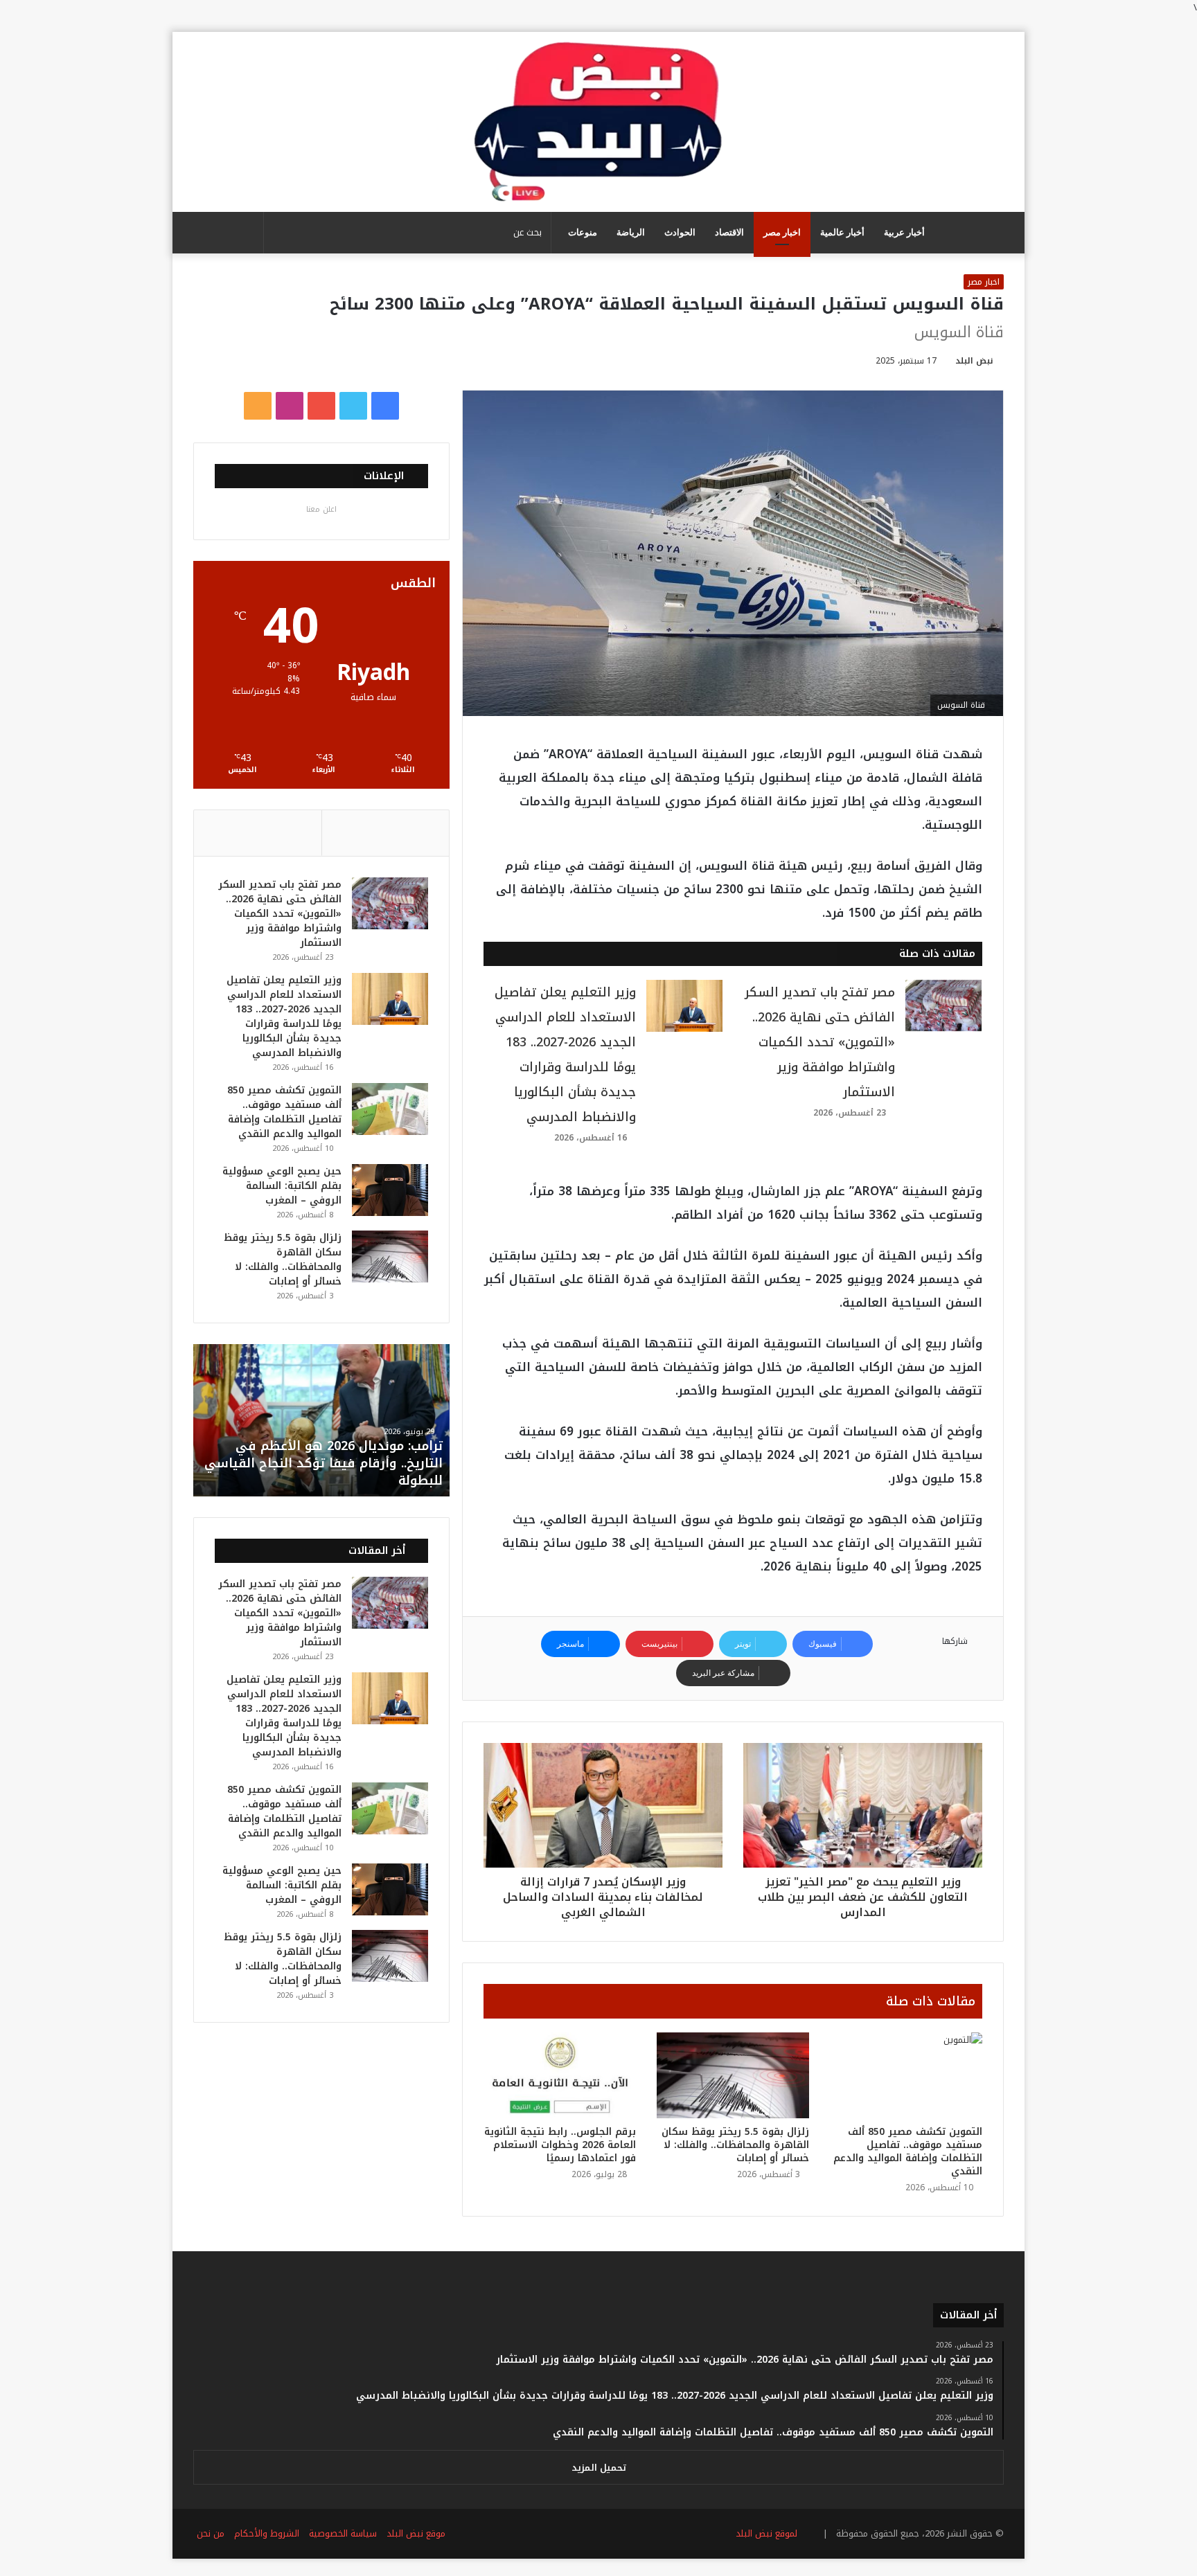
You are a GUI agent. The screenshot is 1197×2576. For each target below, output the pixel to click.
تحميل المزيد (599, 2468)
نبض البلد (974, 361)
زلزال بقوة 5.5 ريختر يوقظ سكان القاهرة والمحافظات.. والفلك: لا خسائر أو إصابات (735, 2145)
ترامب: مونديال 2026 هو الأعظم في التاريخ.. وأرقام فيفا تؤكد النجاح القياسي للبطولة (323, 1463)
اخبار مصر (782, 232)
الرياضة (631, 232)
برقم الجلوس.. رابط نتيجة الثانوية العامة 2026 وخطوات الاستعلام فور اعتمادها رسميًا (560, 2145)
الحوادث (680, 232)
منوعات (583, 232)
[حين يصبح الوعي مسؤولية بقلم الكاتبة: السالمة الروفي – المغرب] (390, 1190)
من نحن (211, 2533)
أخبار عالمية (842, 232)
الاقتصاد (729, 232)
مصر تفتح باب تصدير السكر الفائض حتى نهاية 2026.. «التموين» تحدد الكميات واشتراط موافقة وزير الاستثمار (820, 1042)
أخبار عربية (904, 232)
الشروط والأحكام (267, 2533)
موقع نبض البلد (416, 2533)
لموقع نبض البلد (764, 2533)
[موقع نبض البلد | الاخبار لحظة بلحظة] (598, 122)
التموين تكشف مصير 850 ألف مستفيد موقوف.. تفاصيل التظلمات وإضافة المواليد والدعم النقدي (908, 2152)
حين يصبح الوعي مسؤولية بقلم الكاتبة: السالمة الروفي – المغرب (282, 1186)
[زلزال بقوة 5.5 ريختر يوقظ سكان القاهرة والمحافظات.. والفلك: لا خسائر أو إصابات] (733, 2075)
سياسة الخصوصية (343, 2533)
